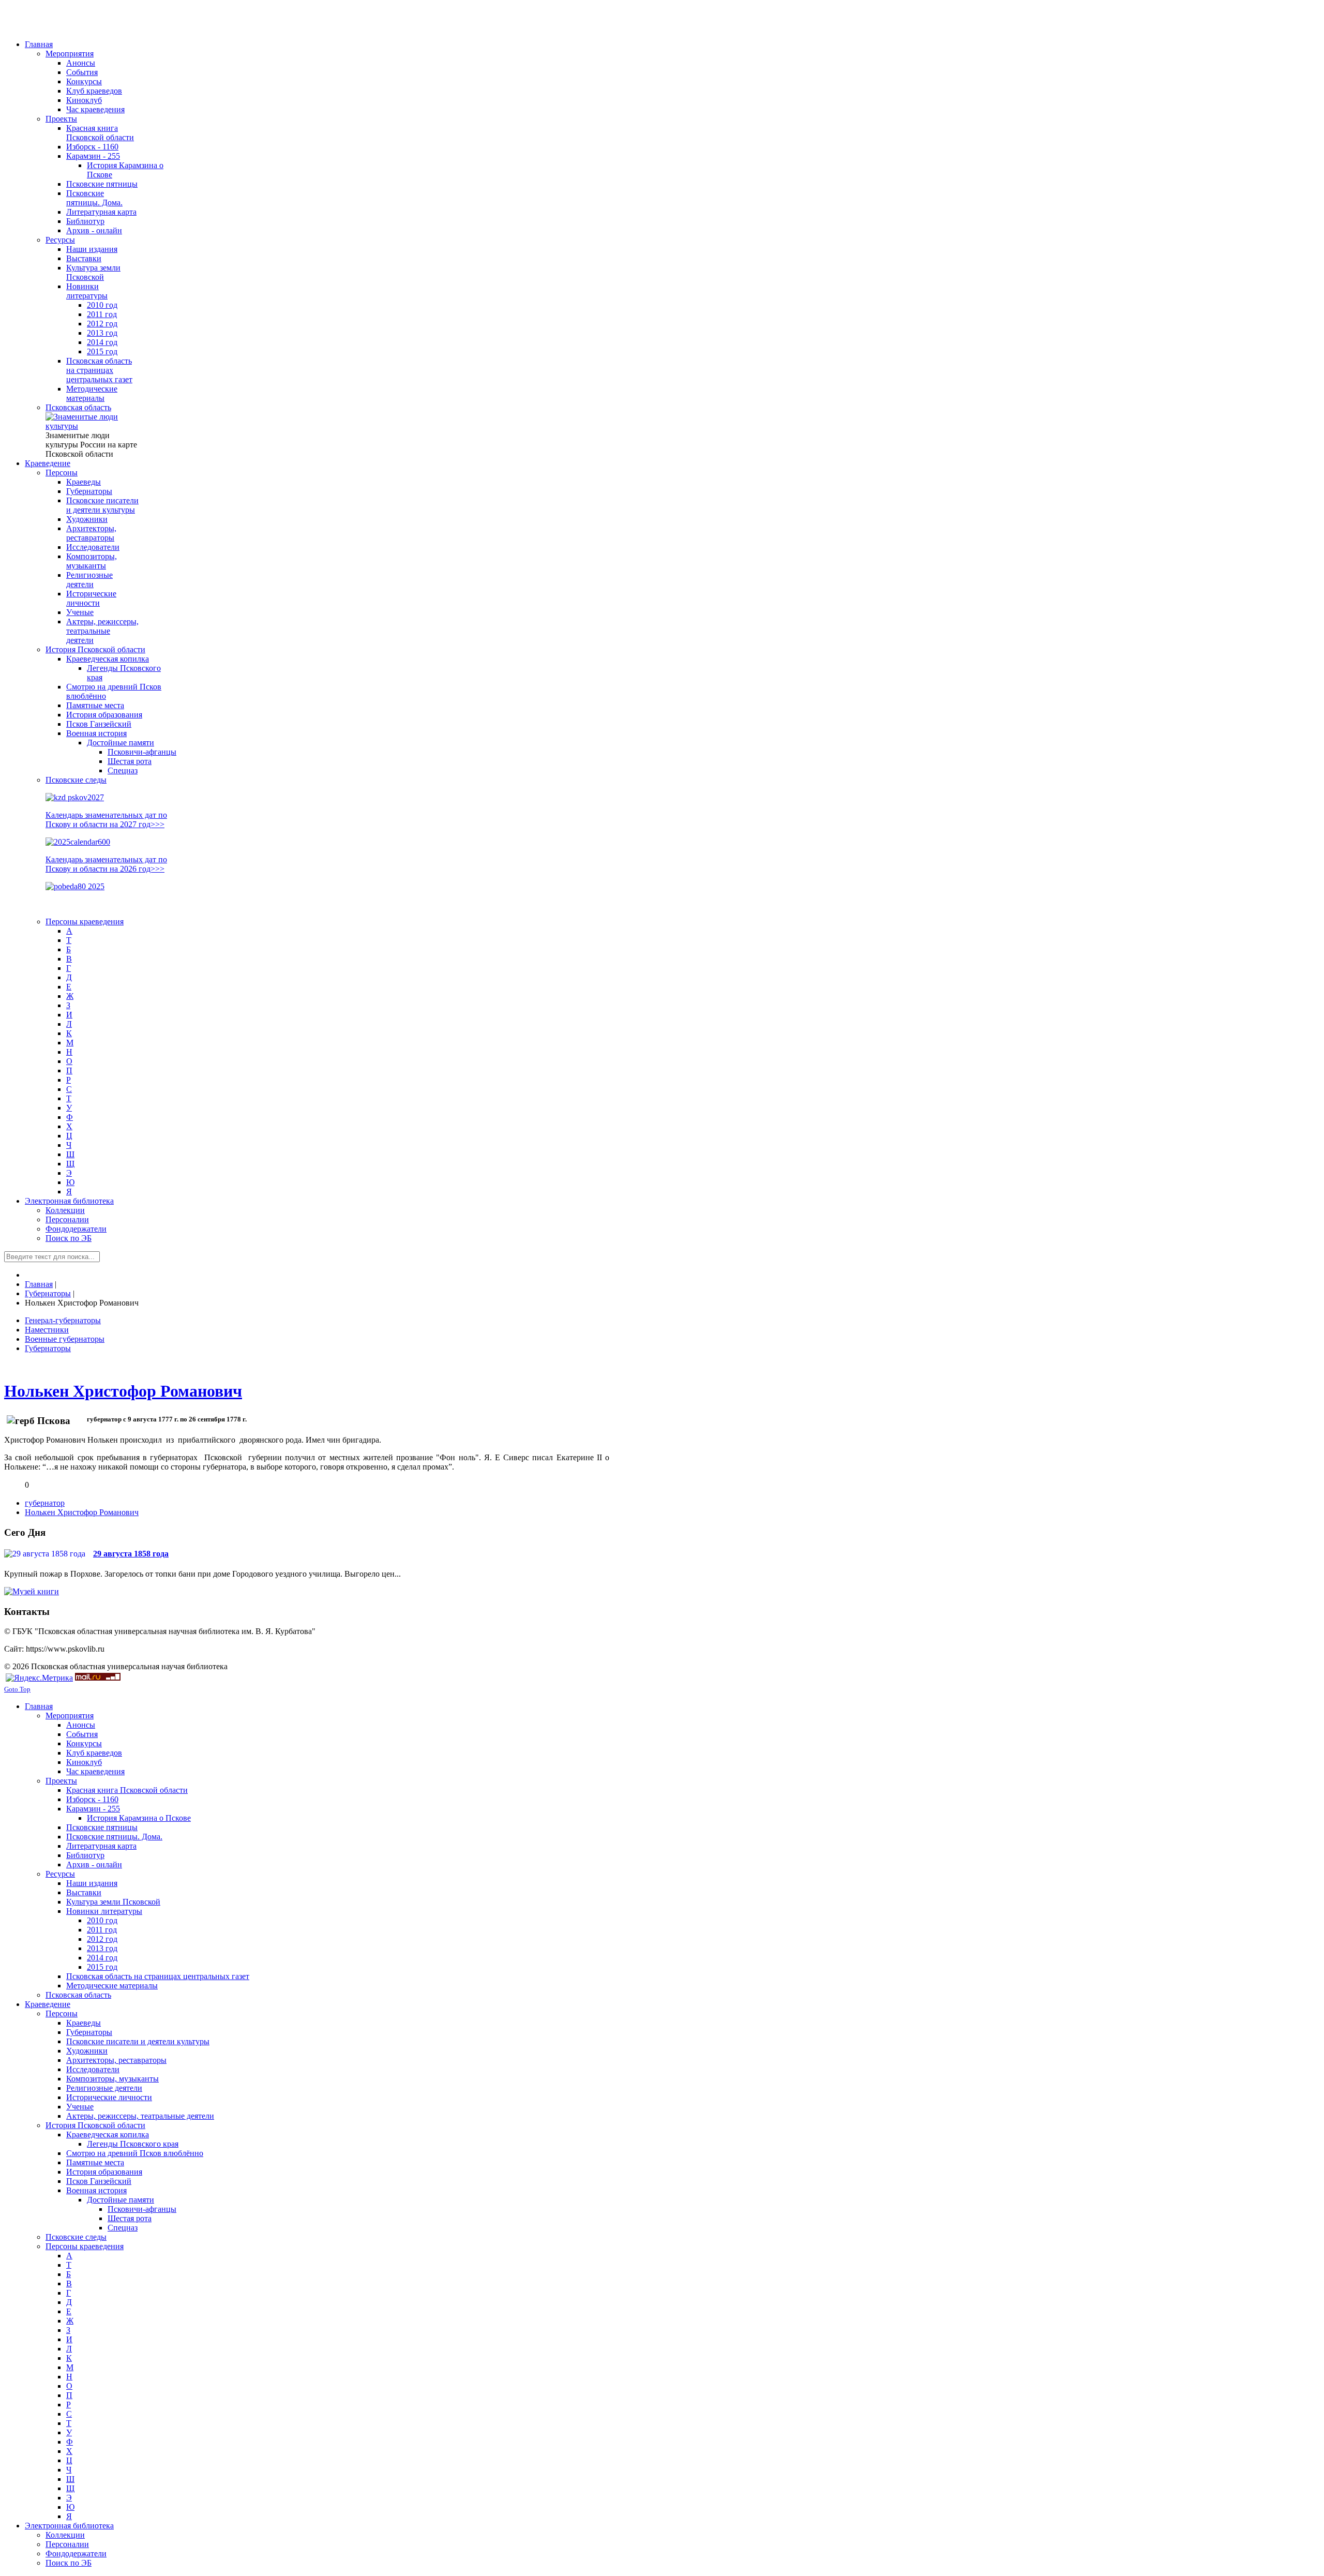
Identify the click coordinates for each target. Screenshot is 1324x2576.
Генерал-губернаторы (63, 1320)
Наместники (47, 1330)
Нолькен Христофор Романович (123, 1391)
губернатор (45, 1503)
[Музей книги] (32, 1591)
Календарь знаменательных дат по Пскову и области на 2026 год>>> (106, 864)
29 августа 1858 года (131, 1554)
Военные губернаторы (65, 1339)
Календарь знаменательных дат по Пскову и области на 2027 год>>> (106, 820)
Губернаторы (48, 1348)
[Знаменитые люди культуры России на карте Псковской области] (92, 426)
